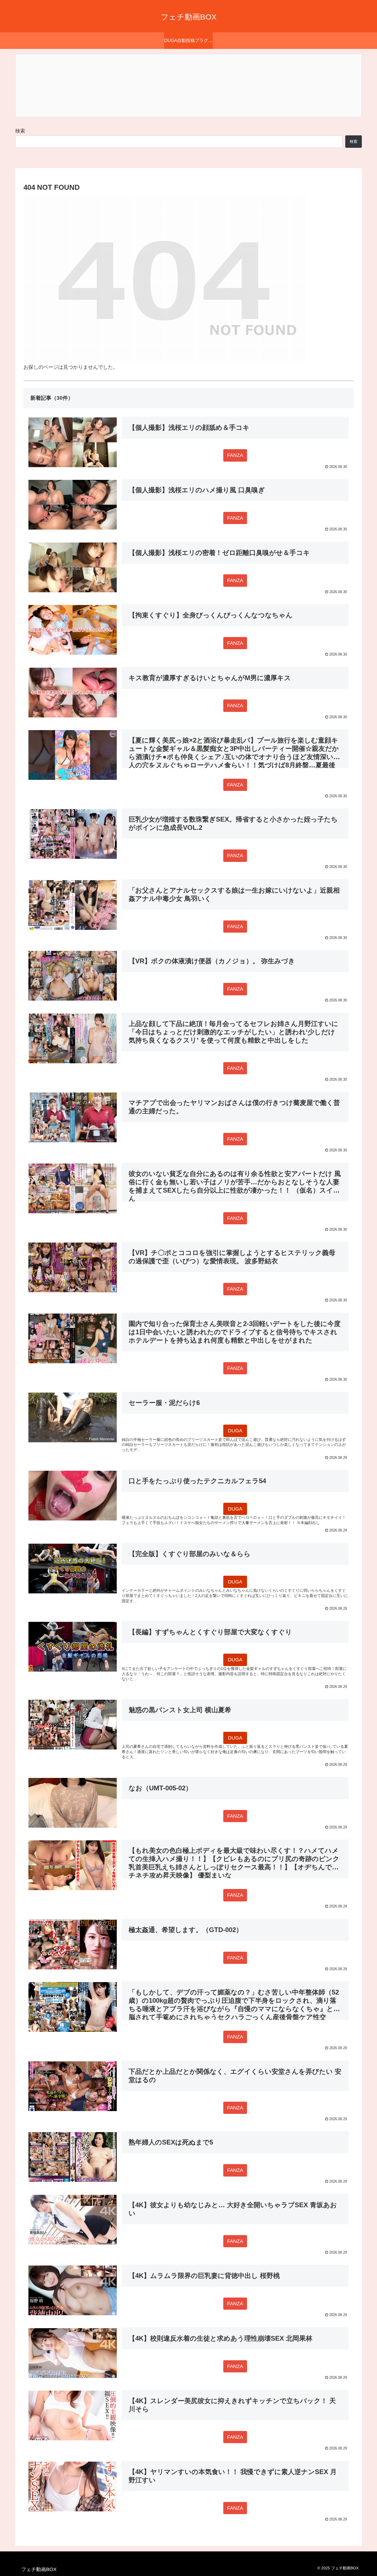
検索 (20, 131)
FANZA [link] (235, 455)
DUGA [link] (235, 1431)
